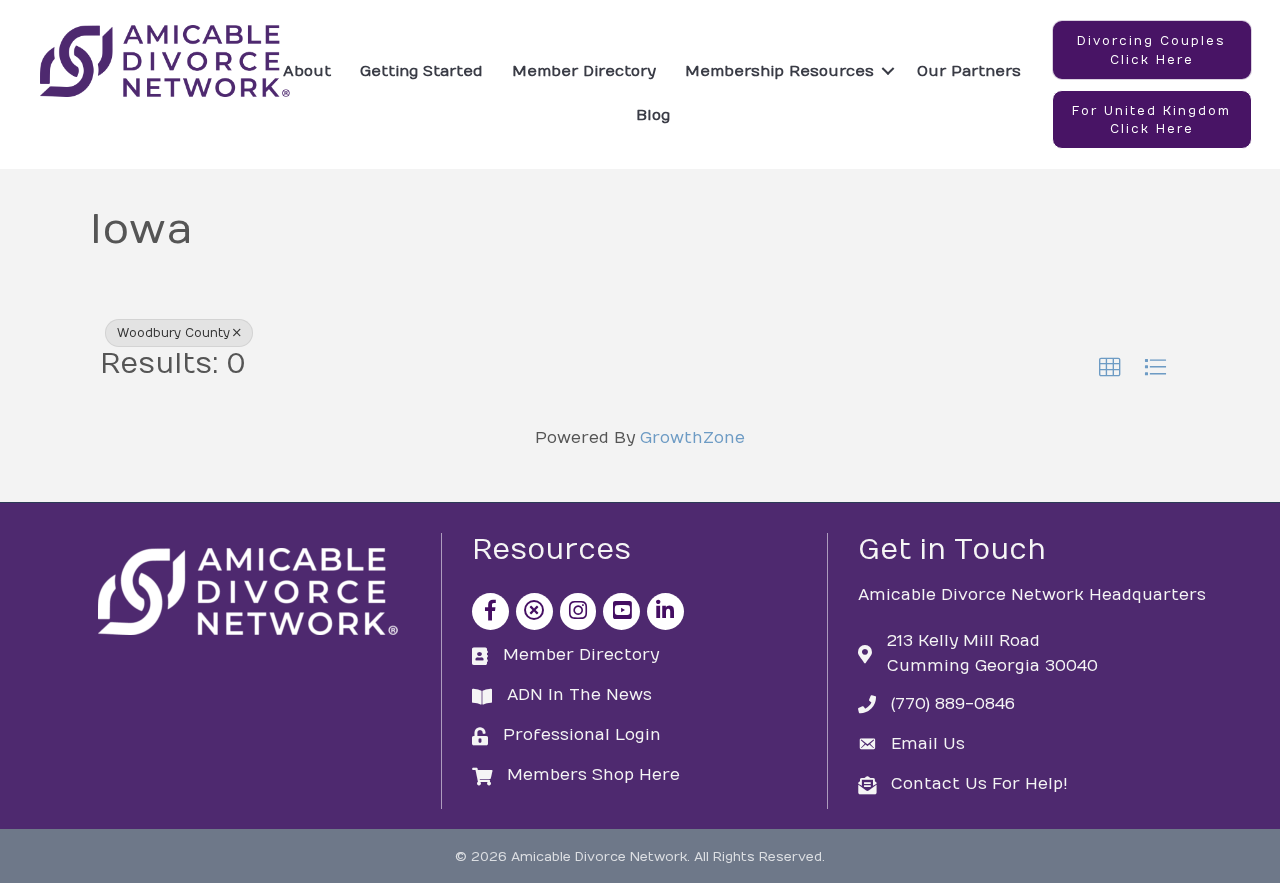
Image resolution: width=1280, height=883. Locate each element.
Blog (653, 115)
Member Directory (584, 71)
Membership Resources (779, 71)
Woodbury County (173, 333)
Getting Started (421, 71)
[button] (1152, 50)
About (307, 71)
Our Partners (969, 71)
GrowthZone (692, 438)
